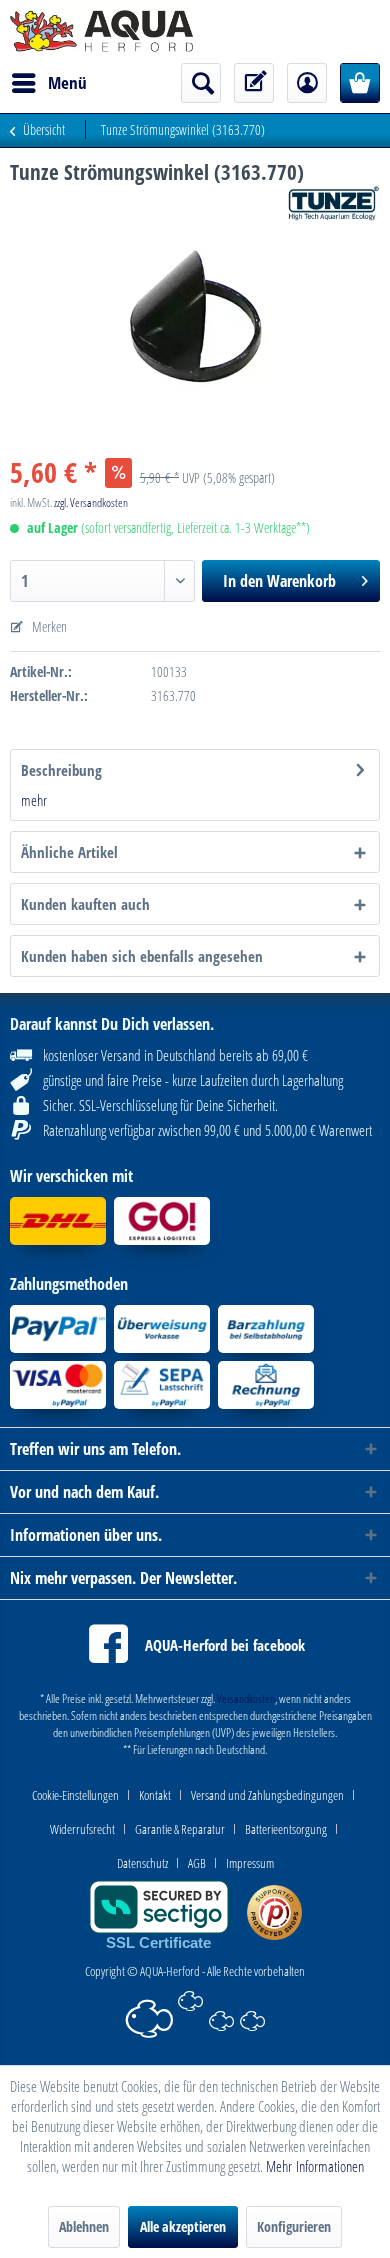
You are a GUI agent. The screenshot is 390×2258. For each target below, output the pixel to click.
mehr (34, 800)
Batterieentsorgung (286, 1829)
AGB (197, 1863)
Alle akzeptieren (183, 2226)
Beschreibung (61, 770)
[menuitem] (48, 83)
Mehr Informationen (315, 2166)
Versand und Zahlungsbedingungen (267, 1795)
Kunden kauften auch (85, 904)
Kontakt (155, 1795)
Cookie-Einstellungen (75, 1795)
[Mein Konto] (307, 83)
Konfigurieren (294, 2226)
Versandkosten (246, 1698)
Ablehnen (84, 2226)
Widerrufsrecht (82, 1829)
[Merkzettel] (254, 83)
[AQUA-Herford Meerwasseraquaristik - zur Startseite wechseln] (101, 31)
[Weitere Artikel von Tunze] (333, 203)
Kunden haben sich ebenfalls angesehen (142, 956)
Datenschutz (142, 1863)
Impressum (250, 1863)
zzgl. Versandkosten (91, 502)
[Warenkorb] (360, 83)
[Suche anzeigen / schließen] (201, 83)
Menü (67, 82)
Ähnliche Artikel (69, 852)
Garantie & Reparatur (180, 1829)
